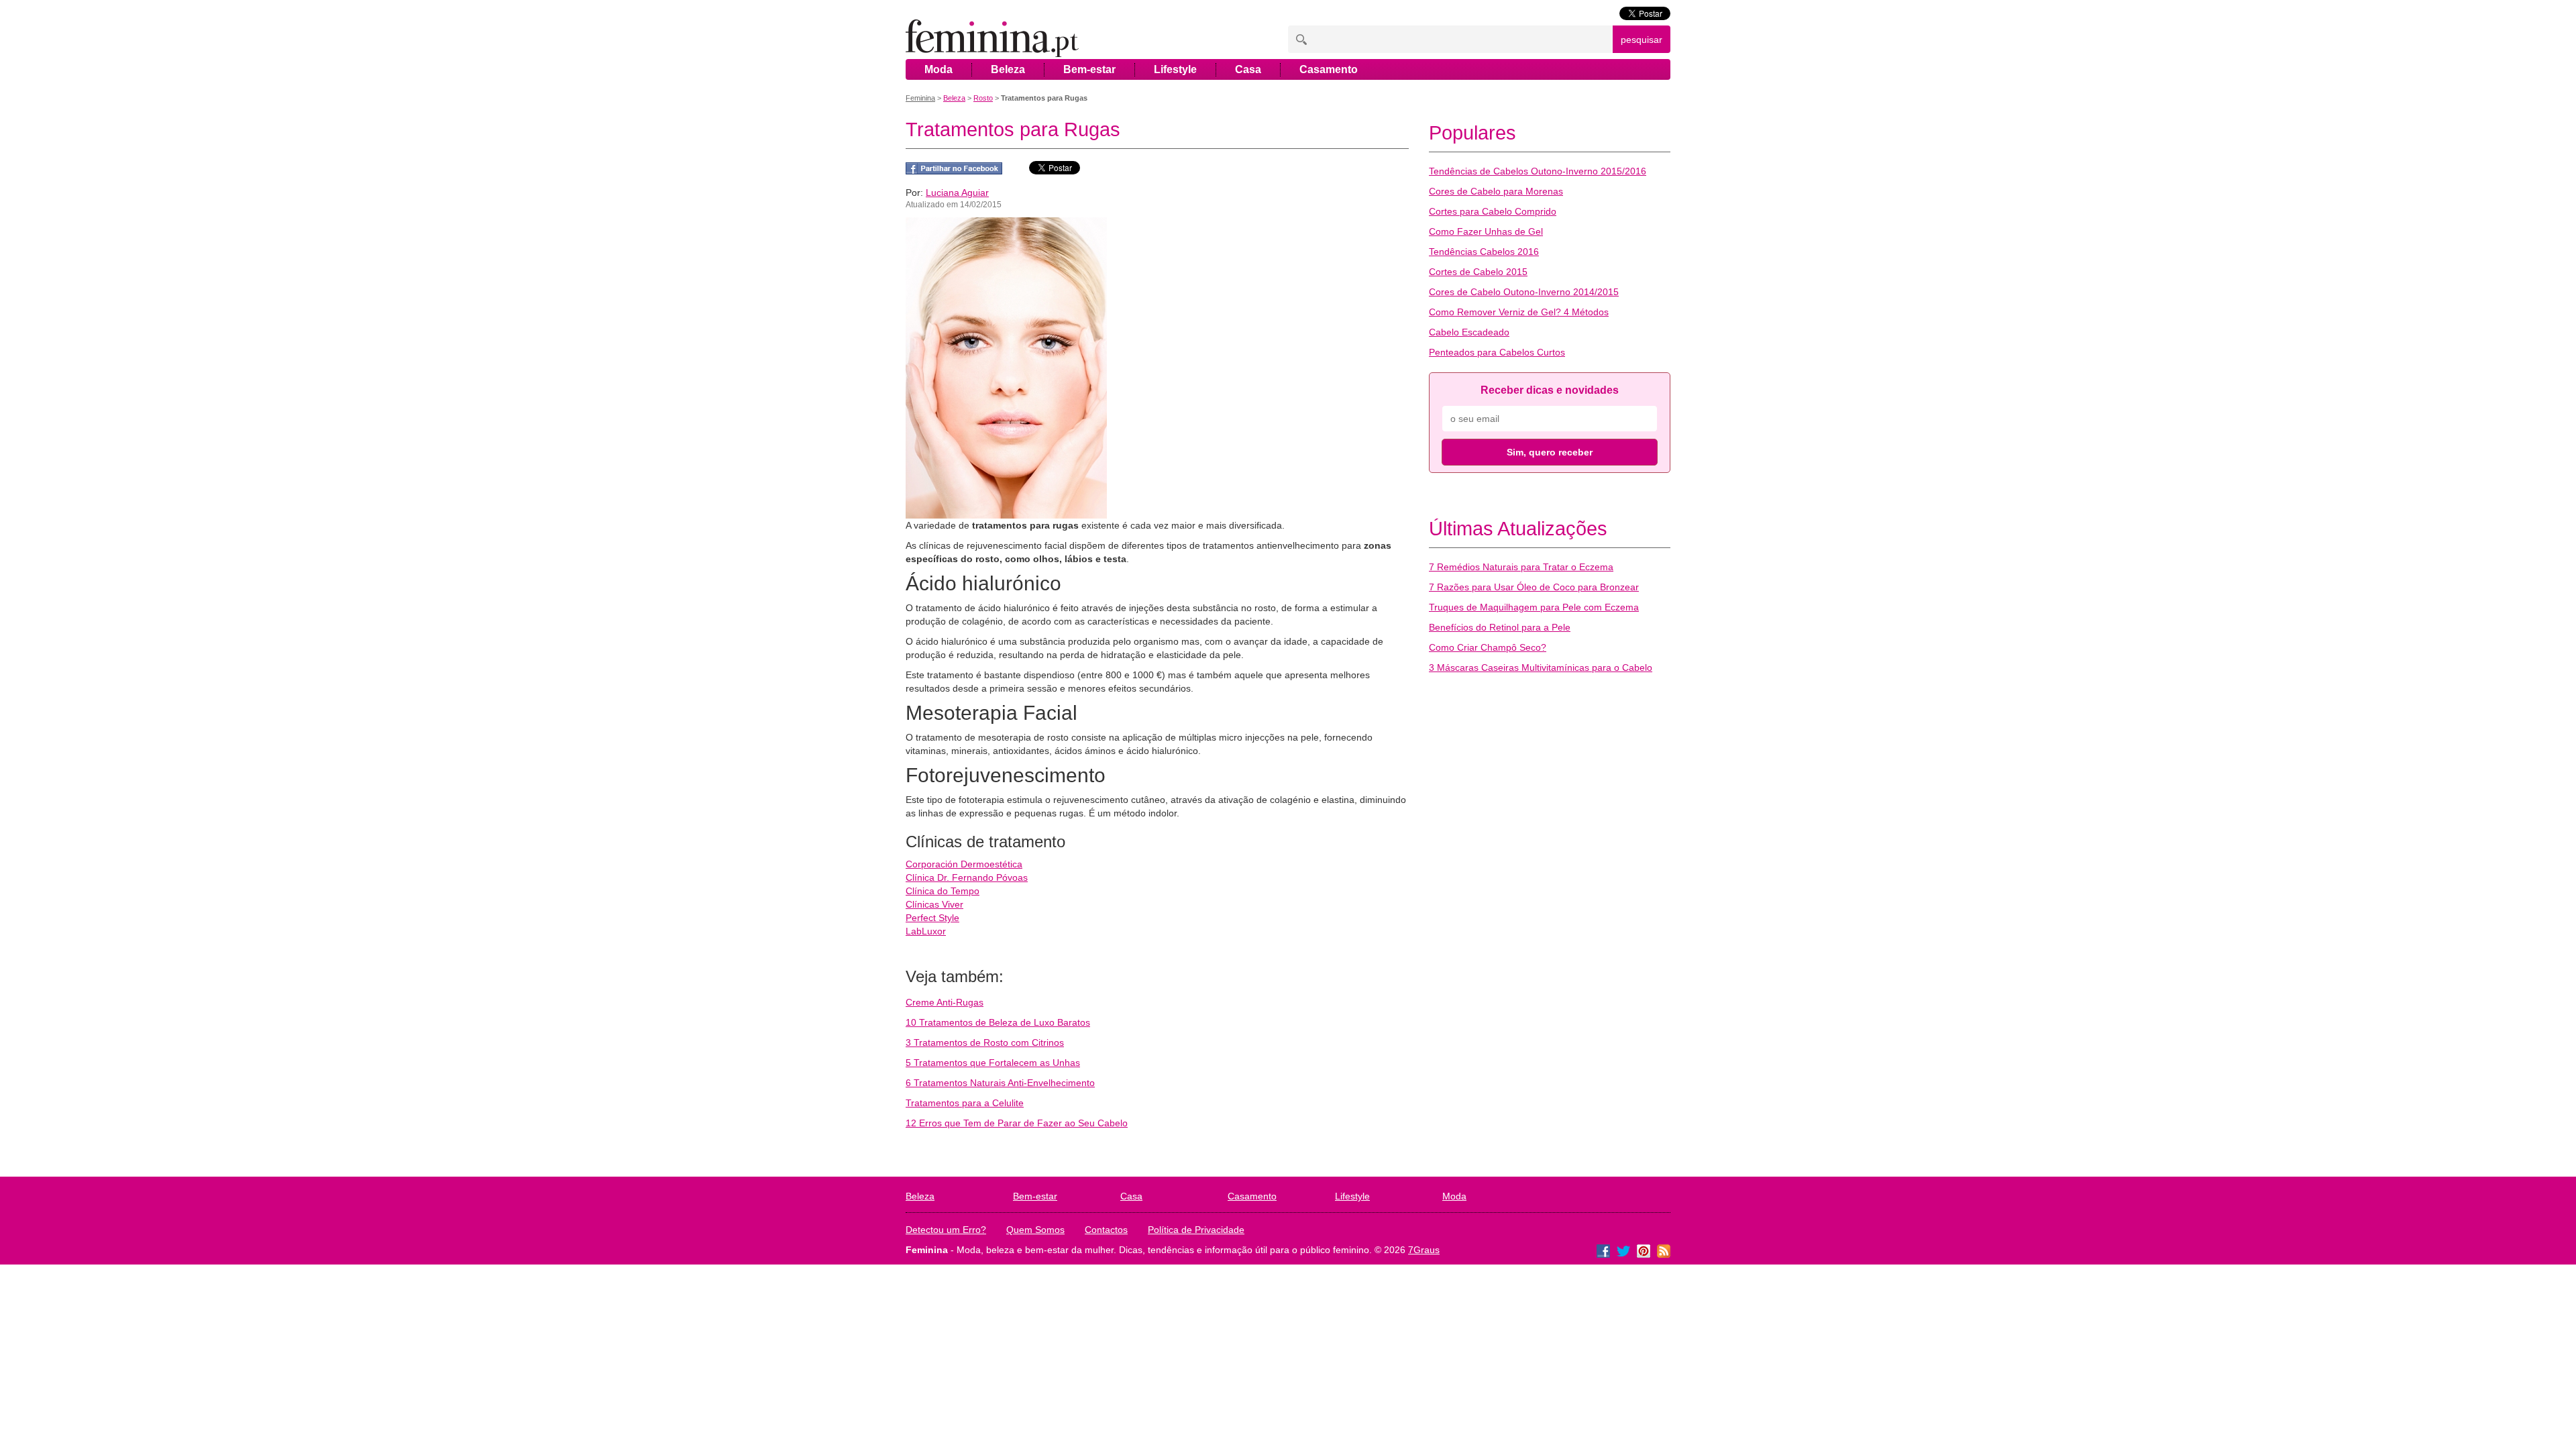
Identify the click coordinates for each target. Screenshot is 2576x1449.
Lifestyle (1175, 69)
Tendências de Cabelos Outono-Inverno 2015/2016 (1538, 171)
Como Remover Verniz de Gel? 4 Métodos (1519, 312)
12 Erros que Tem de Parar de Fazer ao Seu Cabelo (1017, 1123)
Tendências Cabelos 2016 (1484, 252)
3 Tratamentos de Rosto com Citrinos (985, 1042)
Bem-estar (1089, 69)
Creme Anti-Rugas (945, 1002)
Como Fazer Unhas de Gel (1486, 231)
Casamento (1329, 69)
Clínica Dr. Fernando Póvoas (967, 877)
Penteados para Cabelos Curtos (1497, 352)
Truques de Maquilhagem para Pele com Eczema (1534, 607)
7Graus (1424, 1250)
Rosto (983, 98)
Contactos (1106, 1230)
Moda (938, 69)
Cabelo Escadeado (1469, 332)
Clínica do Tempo (943, 891)
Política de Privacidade (1196, 1230)
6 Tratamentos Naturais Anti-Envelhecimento (1000, 1083)
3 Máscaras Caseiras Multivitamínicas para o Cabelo (1541, 667)
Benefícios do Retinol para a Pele (1500, 627)
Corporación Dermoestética (964, 864)
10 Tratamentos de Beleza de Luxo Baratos (998, 1022)
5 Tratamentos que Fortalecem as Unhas (993, 1063)
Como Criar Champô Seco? (1488, 647)
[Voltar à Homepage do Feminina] (992, 39)
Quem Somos (1035, 1230)
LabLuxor (926, 931)
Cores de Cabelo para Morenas (1496, 191)
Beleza (1008, 69)
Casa (1248, 69)
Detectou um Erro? (946, 1230)
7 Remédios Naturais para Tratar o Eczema (1521, 567)
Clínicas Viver (934, 904)
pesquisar (1642, 40)
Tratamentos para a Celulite (965, 1103)
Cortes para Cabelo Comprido (1493, 211)
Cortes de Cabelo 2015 (1478, 272)
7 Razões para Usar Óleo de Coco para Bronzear (1534, 587)
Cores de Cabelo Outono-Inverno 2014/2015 (1524, 292)
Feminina (920, 98)
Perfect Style (932, 918)
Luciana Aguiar (957, 193)
